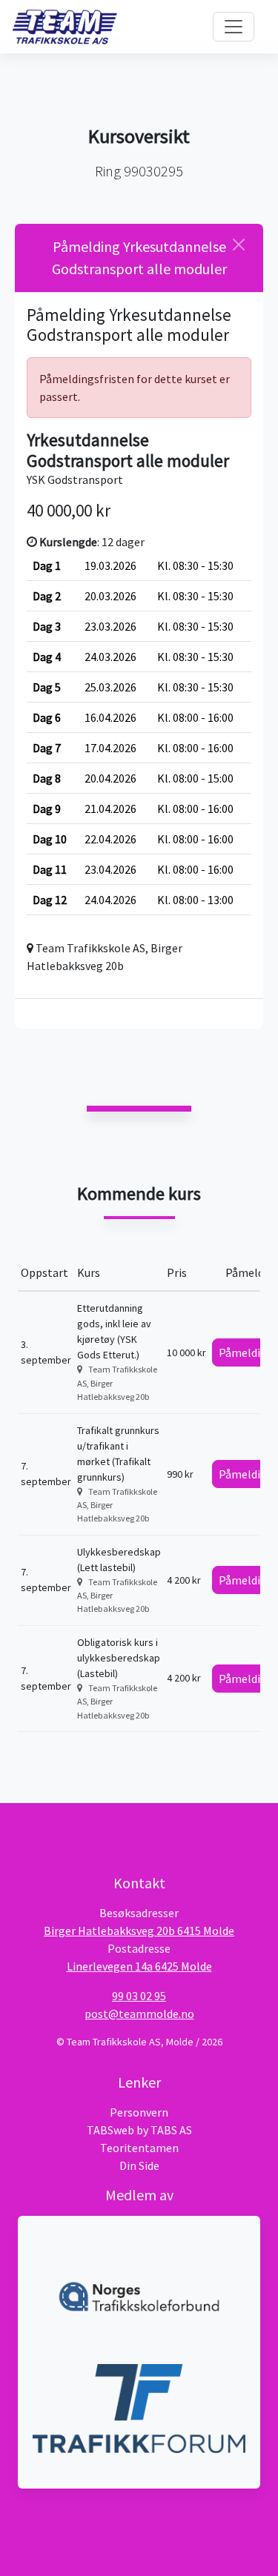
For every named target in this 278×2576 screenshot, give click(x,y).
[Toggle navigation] (234, 27)
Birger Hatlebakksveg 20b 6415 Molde (139, 1931)
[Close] (239, 245)
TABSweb (110, 2130)
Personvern (139, 2112)
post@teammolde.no (139, 2014)
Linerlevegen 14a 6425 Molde (139, 1966)
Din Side (139, 2165)
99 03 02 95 (139, 1996)
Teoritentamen (139, 2148)
